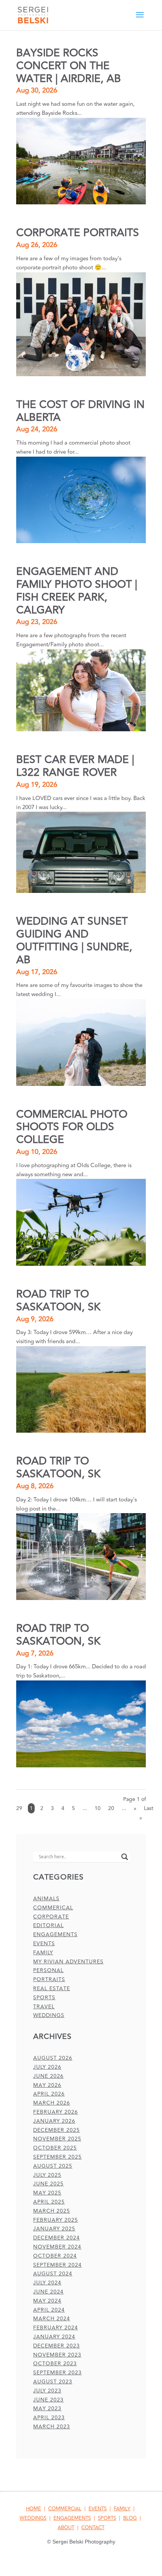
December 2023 (57, 2346)
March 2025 (52, 2211)
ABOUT (66, 2528)
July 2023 (47, 2391)
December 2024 (57, 2238)
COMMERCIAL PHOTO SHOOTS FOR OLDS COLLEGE (72, 1127)
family (43, 1953)
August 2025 (53, 2166)
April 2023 (49, 2418)
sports (44, 1998)
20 (111, 1808)
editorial (48, 1925)
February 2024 (56, 2328)
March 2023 (52, 2427)
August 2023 (53, 2382)
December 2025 (57, 2130)
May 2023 (47, 2408)
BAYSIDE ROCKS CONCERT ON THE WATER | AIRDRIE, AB (69, 66)
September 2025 (57, 2157)
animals (46, 1899)
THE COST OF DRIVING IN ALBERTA (80, 411)
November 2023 (57, 2355)
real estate (52, 1988)
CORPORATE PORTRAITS (78, 233)
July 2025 (47, 2175)
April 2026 (49, 2094)
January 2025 (54, 2229)
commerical (53, 1908)
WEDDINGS (33, 2518)
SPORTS (107, 2518)
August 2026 (53, 2058)
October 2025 (55, 2148)
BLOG (130, 2518)
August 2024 (53, 2274)
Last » (146, 1813)
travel (44, 2007)
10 (98, 1808)
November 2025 (57, 2139)
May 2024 (47, 2301)
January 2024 (54, 2337)
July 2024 (47, 2283)
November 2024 (57, 2247)
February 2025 (56, 2220)
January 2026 (54, 2121)
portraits (49, 1979)
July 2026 (47, 2067)
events (44, 1944)
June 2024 (48, 2292)
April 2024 (49, 2310)
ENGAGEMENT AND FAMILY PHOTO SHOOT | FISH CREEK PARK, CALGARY (77, 591)
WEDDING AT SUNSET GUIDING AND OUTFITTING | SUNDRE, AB (74, 941)
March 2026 (52, 2103)
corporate (51, 1917)
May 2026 (47, 2085)
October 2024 (55, 2256)
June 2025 (48, 2184)
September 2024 (57, 2265)
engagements (55, 1934)
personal (48, 1970)
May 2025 (47, 2193)
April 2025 (49, 2202)
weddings (49, 2015)
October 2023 (55, 2364)
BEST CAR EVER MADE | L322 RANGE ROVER (75, 766)
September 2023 (57, 2373)
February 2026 (56, 2112)
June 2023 (48, 2400)
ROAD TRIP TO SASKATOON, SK (58, 1301)
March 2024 (52, 2319)
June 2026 (48, 2076)
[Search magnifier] (125, 1857)
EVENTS (98, 2509)
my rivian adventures (68, 1962)
